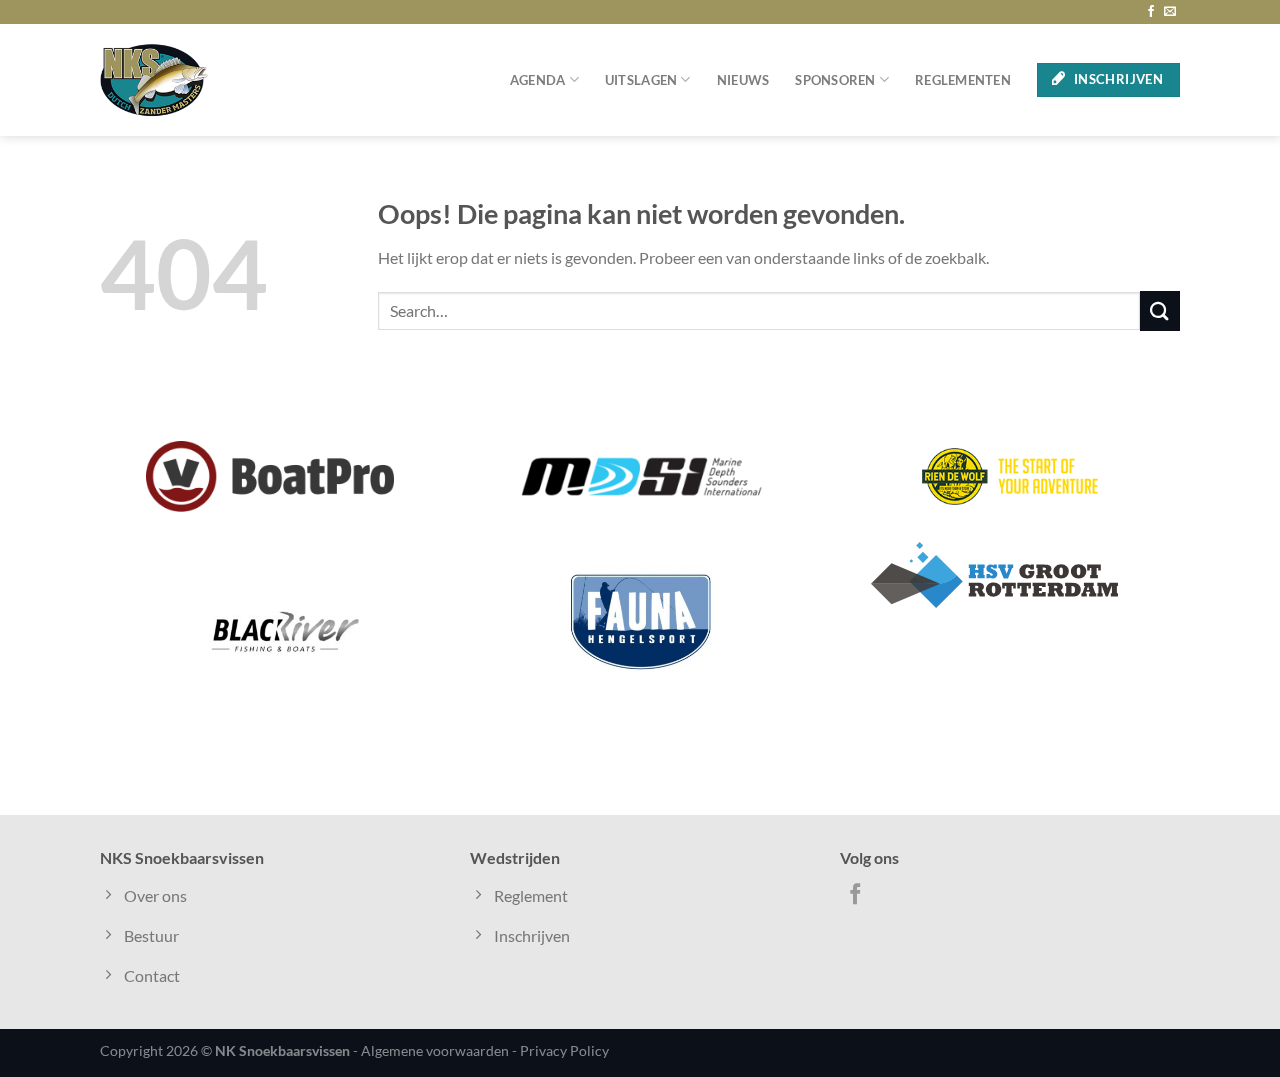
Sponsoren (835, 80)
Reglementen (963, 80)
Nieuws (743, 80)
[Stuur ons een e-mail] (1170, 12)
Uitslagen (641, 80)
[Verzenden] (1160, 310)
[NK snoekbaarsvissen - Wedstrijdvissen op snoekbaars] (154, 80)
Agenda (538, 80)
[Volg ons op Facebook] (1151, 12)
